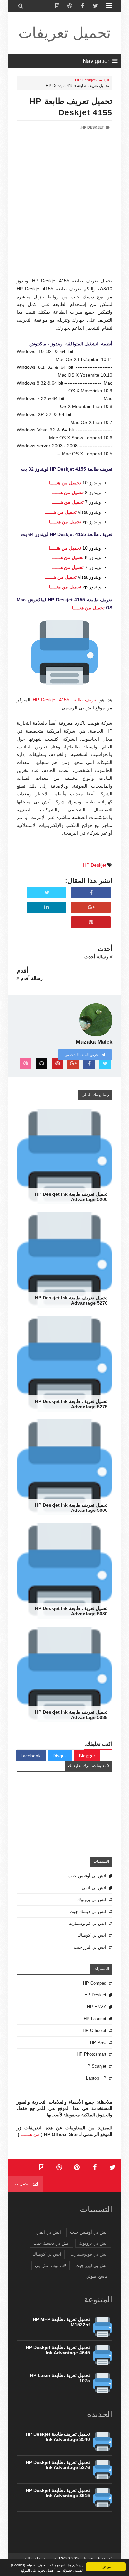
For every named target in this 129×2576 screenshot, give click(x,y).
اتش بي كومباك (92, 1935)
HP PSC (98, 2042)
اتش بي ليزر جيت (90, 1947)
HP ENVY (97, 2007)
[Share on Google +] (91, 907)
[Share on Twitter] (47, 893)
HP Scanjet (95, 2066)
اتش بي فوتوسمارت (87, 1923)
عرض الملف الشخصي (82, 1055)
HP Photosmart (91, 2054)
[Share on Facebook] (91, 893)
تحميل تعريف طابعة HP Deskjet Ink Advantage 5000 (71, 1508)
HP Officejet (94, 2031)
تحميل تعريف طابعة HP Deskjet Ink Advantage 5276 (71, 1300)
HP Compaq (95, 1983)
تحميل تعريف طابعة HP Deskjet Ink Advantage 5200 (71, 1197)
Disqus (60, 1755)
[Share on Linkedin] (47, 907)
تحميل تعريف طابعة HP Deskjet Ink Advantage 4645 (58, 2350)
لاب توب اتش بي (51, 2265)
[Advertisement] (64, 213)
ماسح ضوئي (97, 2276)
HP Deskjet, (92, 127)
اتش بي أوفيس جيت (87, 1876)
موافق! (106, 2567)
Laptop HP (96, 2078)
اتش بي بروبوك (92, 1900)
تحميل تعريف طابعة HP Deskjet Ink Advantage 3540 (58, 2437)
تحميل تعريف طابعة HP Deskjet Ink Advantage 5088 (71, 1715)
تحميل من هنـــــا (65, 483)
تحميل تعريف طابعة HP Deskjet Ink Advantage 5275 (71, 1404)
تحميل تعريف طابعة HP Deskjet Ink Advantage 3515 (58, 2493)
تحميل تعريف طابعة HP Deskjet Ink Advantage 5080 (71, 1611)
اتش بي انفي (94, 1888)
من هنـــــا (30, 2134)
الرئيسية (102, 80)
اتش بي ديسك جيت (88, 1911)
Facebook (31, 1755)
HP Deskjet (85, 80)
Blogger (87, 1755)
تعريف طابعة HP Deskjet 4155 (65, 700)
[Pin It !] (91, 922)
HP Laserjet (95, 2019)
